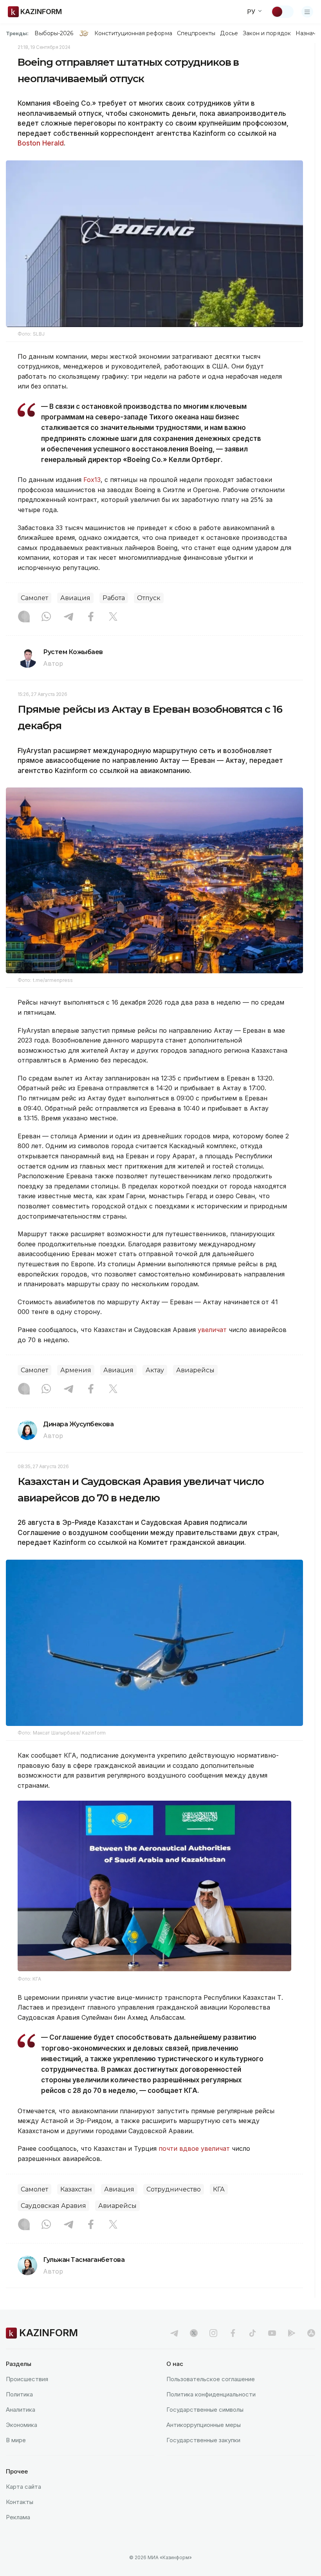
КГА (219, 2189)
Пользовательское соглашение (211, 2379)
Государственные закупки (203, 2440)
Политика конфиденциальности (211, 2394)
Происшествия (27, 2379)
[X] (113, 617)
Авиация (75, 598)
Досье (229, 33)
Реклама (18, 2517)
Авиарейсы (195, 1370)
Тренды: (17, 33)
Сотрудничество (174, 2189)
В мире (16, 2440)
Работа (114, 598)
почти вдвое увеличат (194, 2148)
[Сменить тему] (282, 12)
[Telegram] (69, 617)
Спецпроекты (196, 33)
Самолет (34, 598)
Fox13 (92, 480)
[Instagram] (24, 617)
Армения (76, 1370)
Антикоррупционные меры (204, 2425)
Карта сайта (23, 2487)
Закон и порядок (267, 33)
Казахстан (76, 2189)
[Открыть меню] (307, 12)
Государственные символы (205, 2410)
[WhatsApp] (46, 617)
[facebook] (233, 2333)
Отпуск (149, 598)
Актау (155, 1370)
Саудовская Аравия (53, 2206)
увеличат (212, 1330)
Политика (19, 2394)
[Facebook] (91, 617)
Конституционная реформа (133, 33)
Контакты (20, 2502)
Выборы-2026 (54, 33)
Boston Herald (41, 143)
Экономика (22, 2425)
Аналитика (21, 2410)
